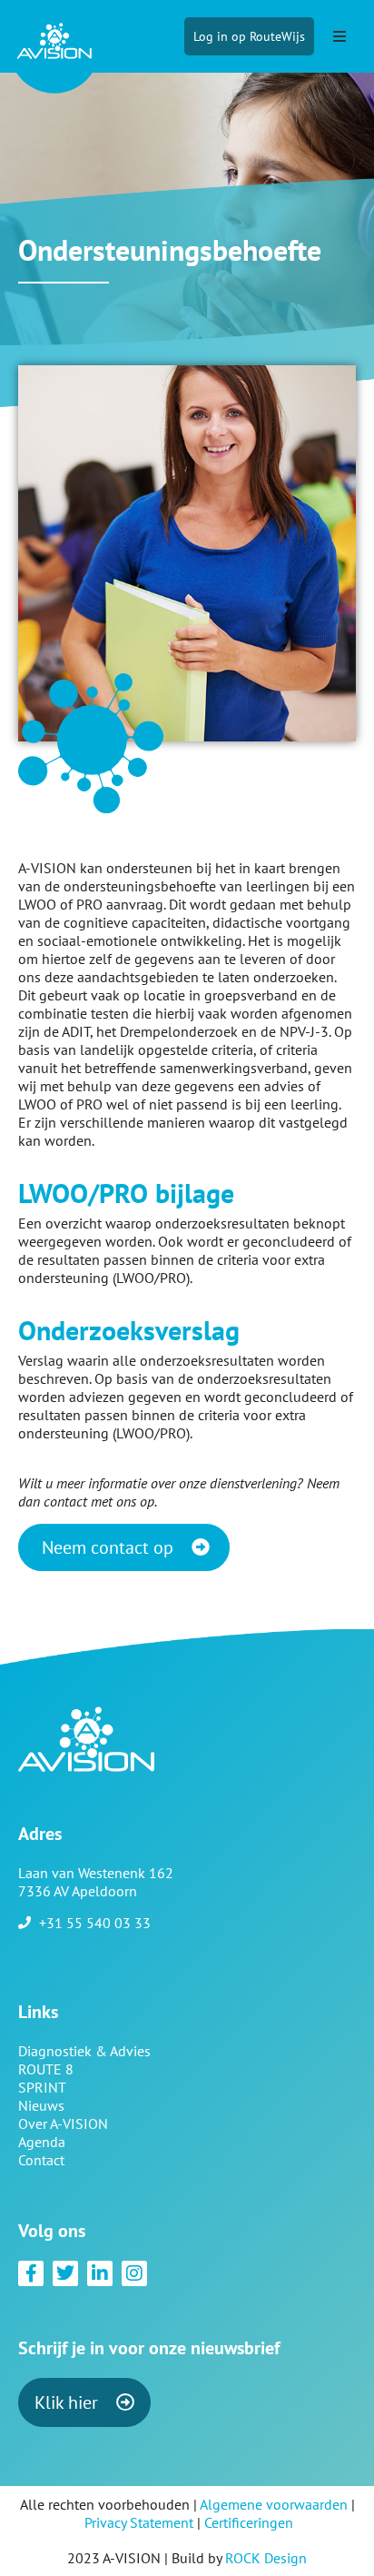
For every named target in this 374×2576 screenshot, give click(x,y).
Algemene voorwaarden (274, 2504)
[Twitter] (65, 2273)
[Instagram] (134, 2273)
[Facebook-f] (31, 2273)
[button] (340, 36)
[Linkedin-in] (100, 2273)
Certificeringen (249, 2522)
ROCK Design (266, 2558)
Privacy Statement (139, 2522)
